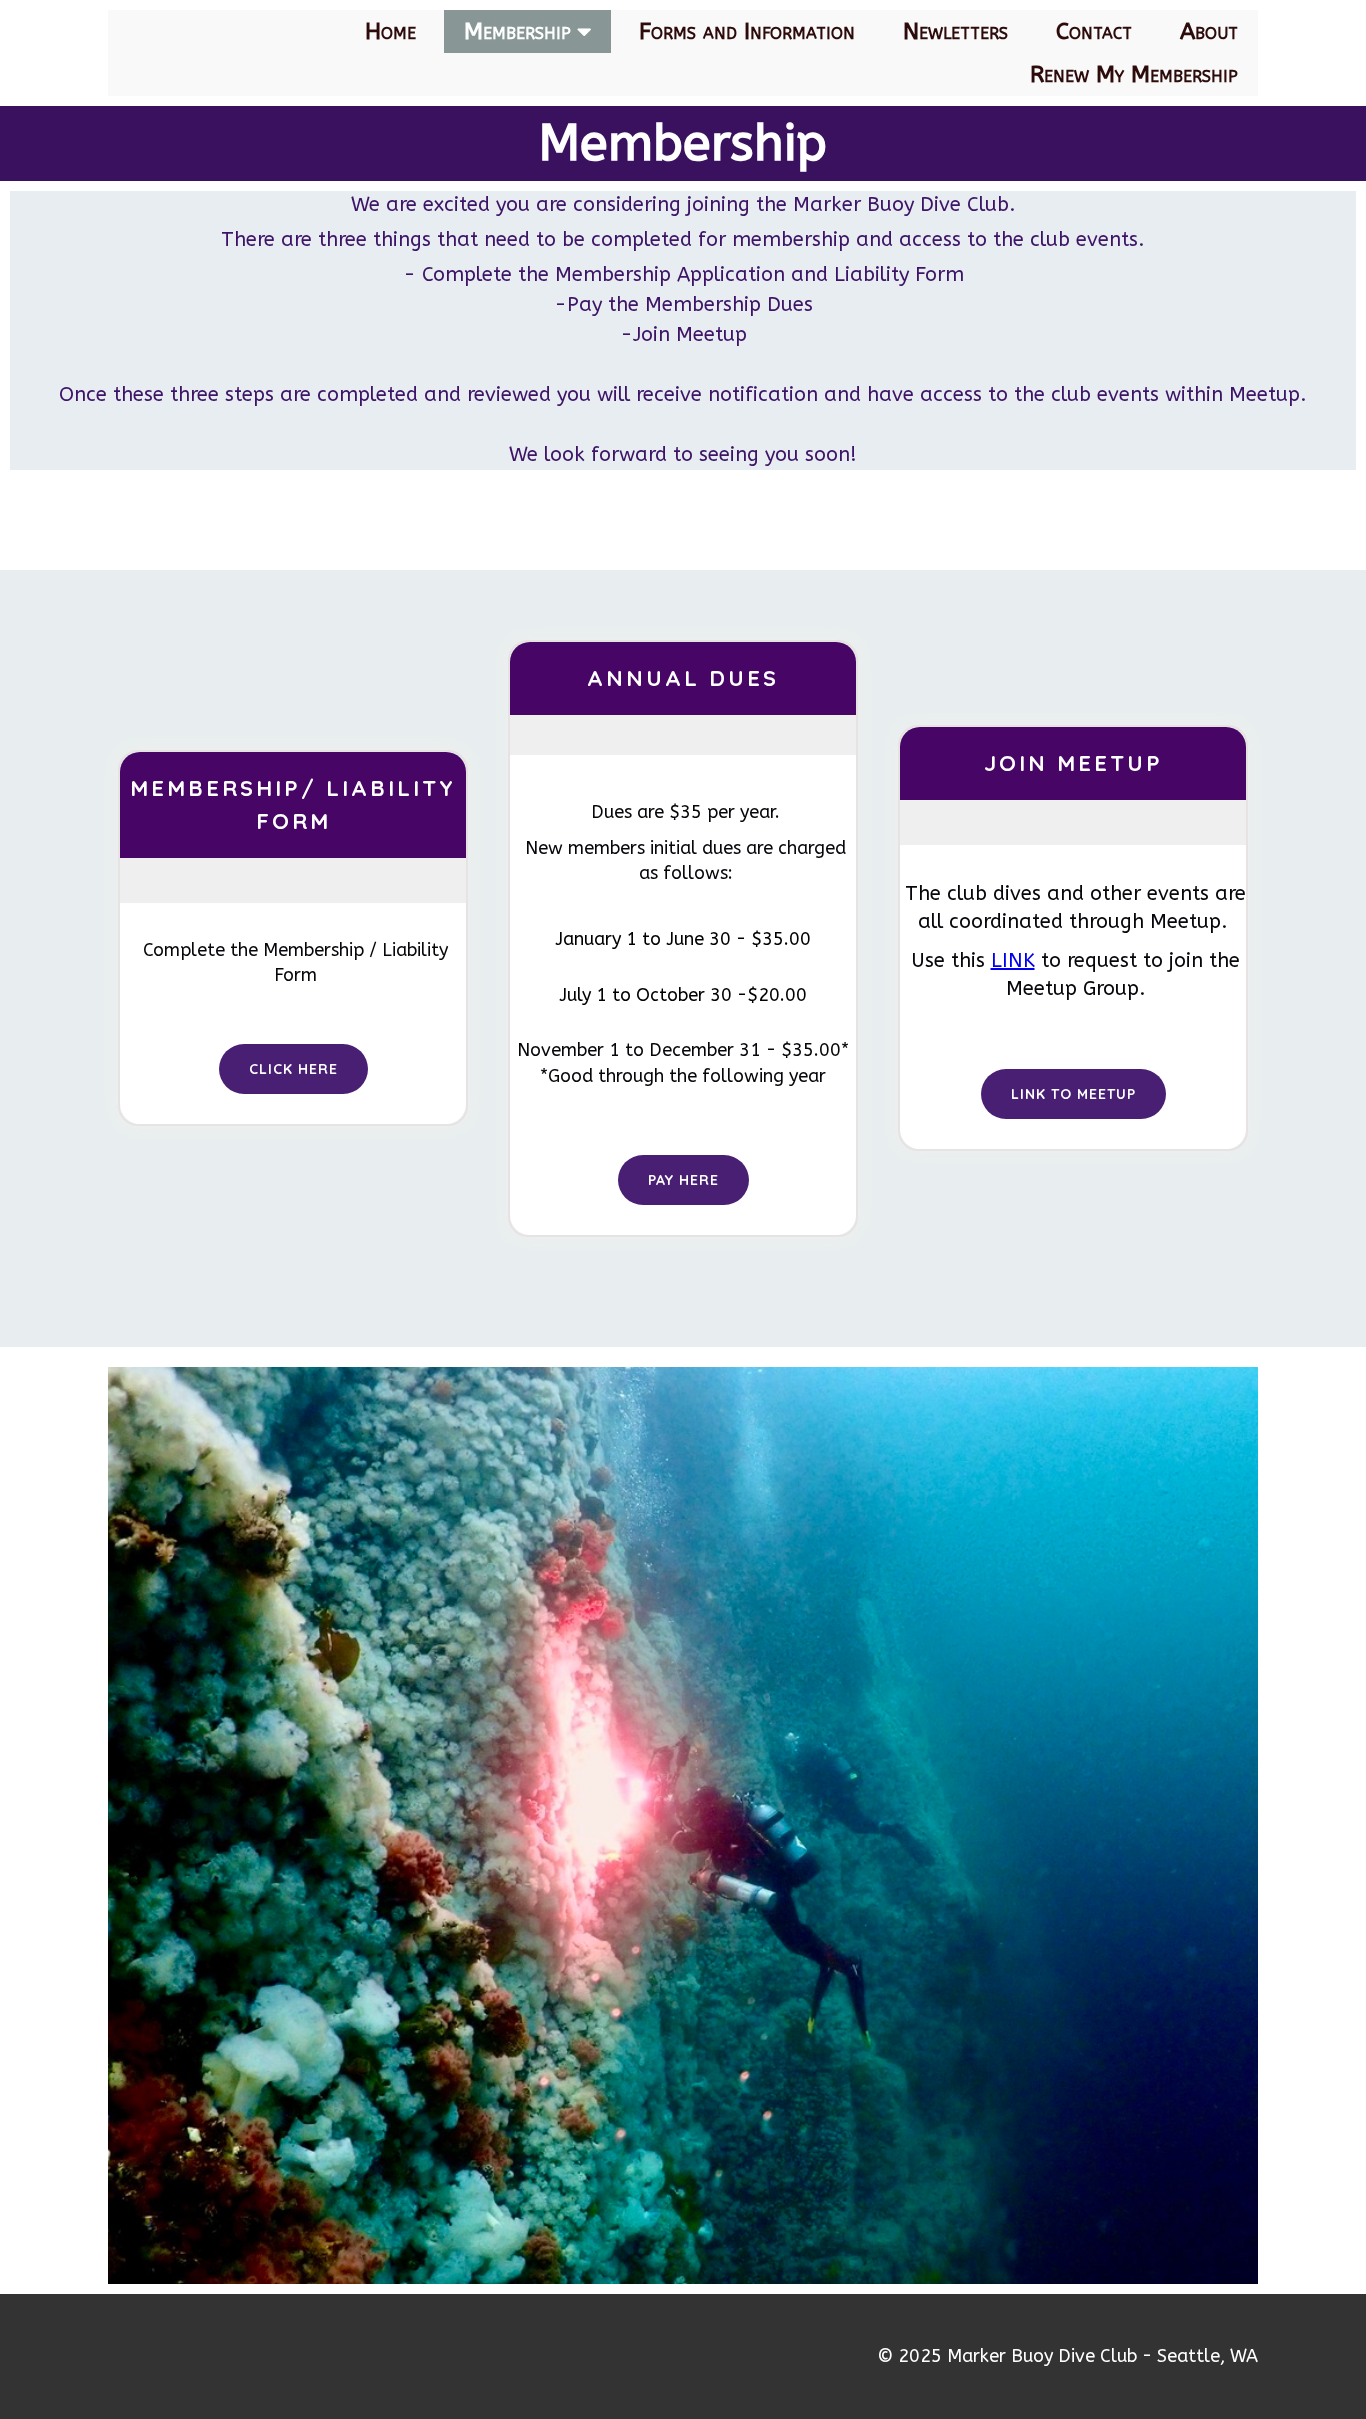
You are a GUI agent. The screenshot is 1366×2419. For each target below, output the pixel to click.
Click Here (293, 1069)
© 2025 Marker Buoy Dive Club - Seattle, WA (1067, 2356)
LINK (1013, 960)
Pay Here (683, 1180)
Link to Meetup (1073, 1094)
